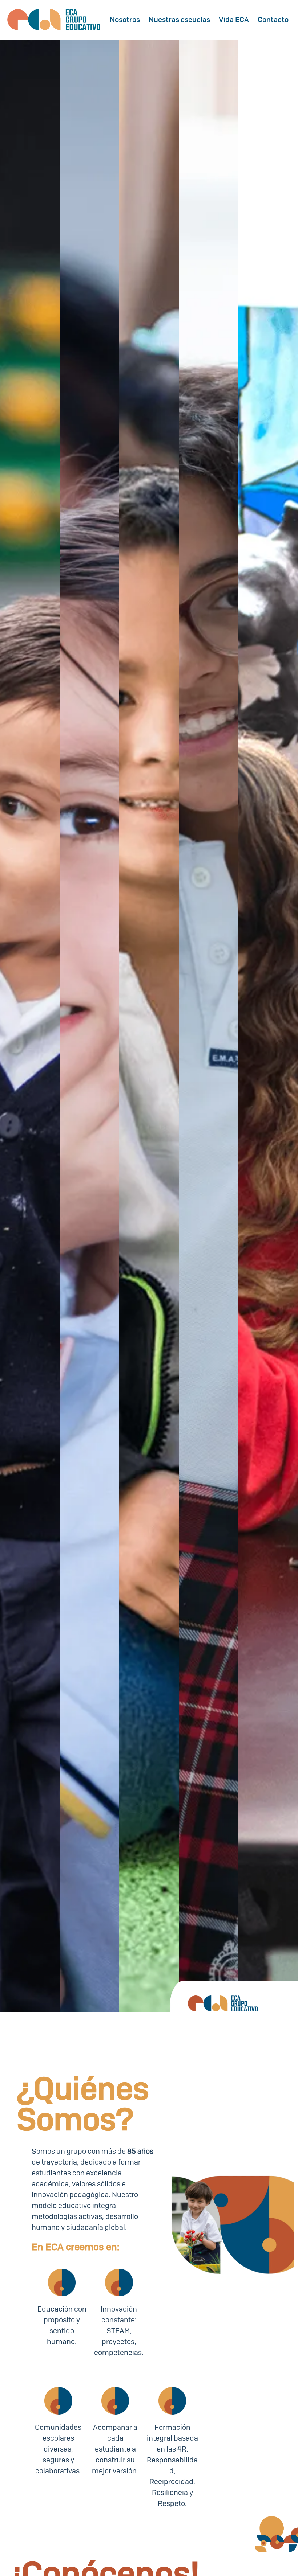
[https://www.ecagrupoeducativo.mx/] (54, 20)
